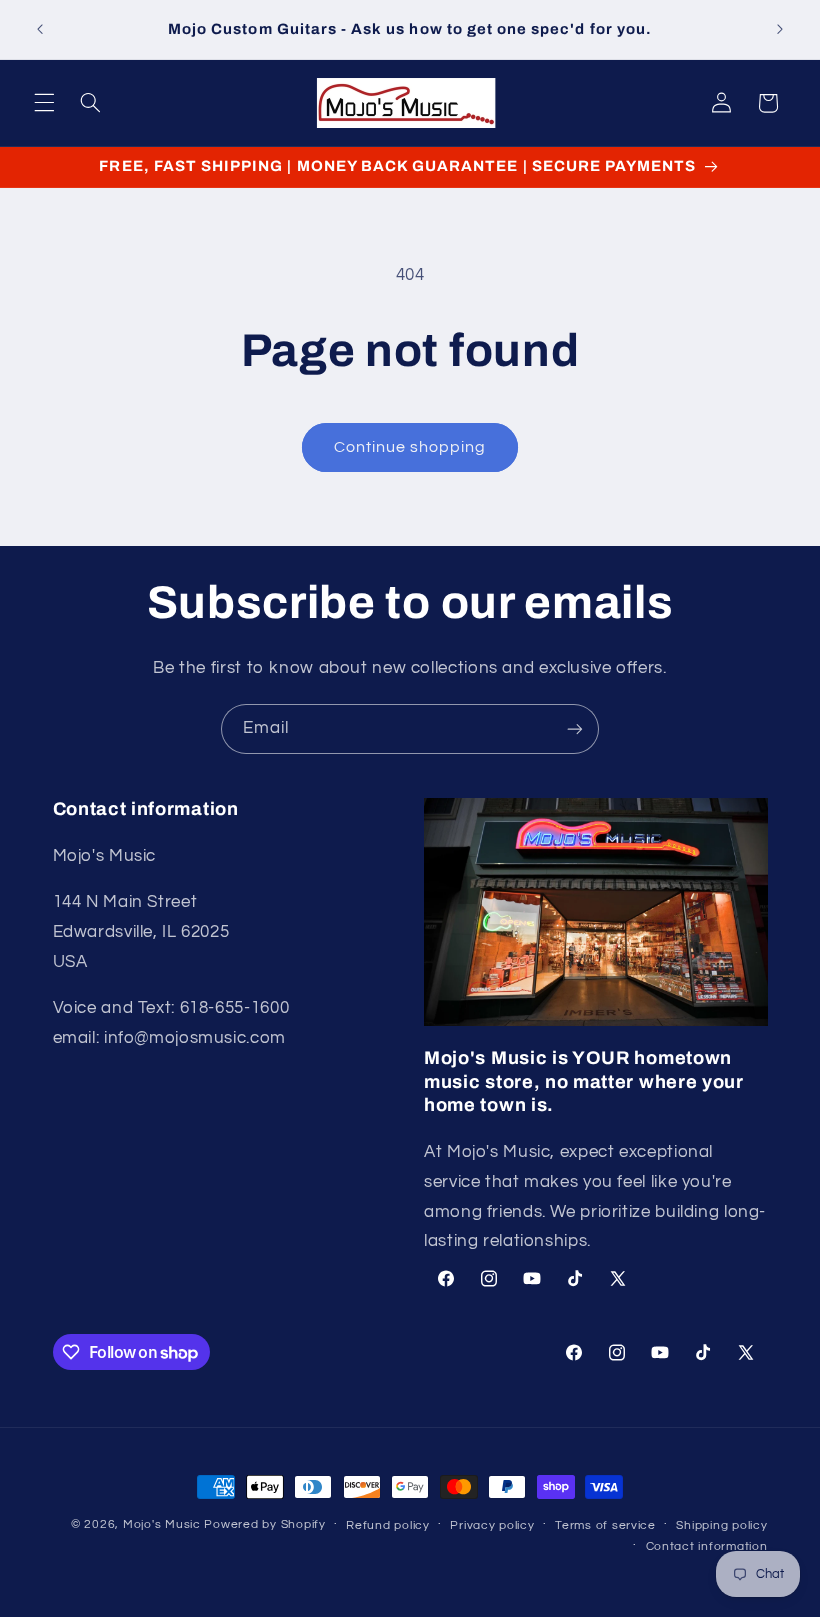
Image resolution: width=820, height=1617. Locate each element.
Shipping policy (721, 1525)
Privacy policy (492, 1525)
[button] (44, 103)
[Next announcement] (780, 30)
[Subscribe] (575, 728)
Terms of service (605, 1525)
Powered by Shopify (264, 1524)
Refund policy (388, 1525)
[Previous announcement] (40, 30)
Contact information (707, 1546)
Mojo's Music (162, 1524)
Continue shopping (410, 447)
